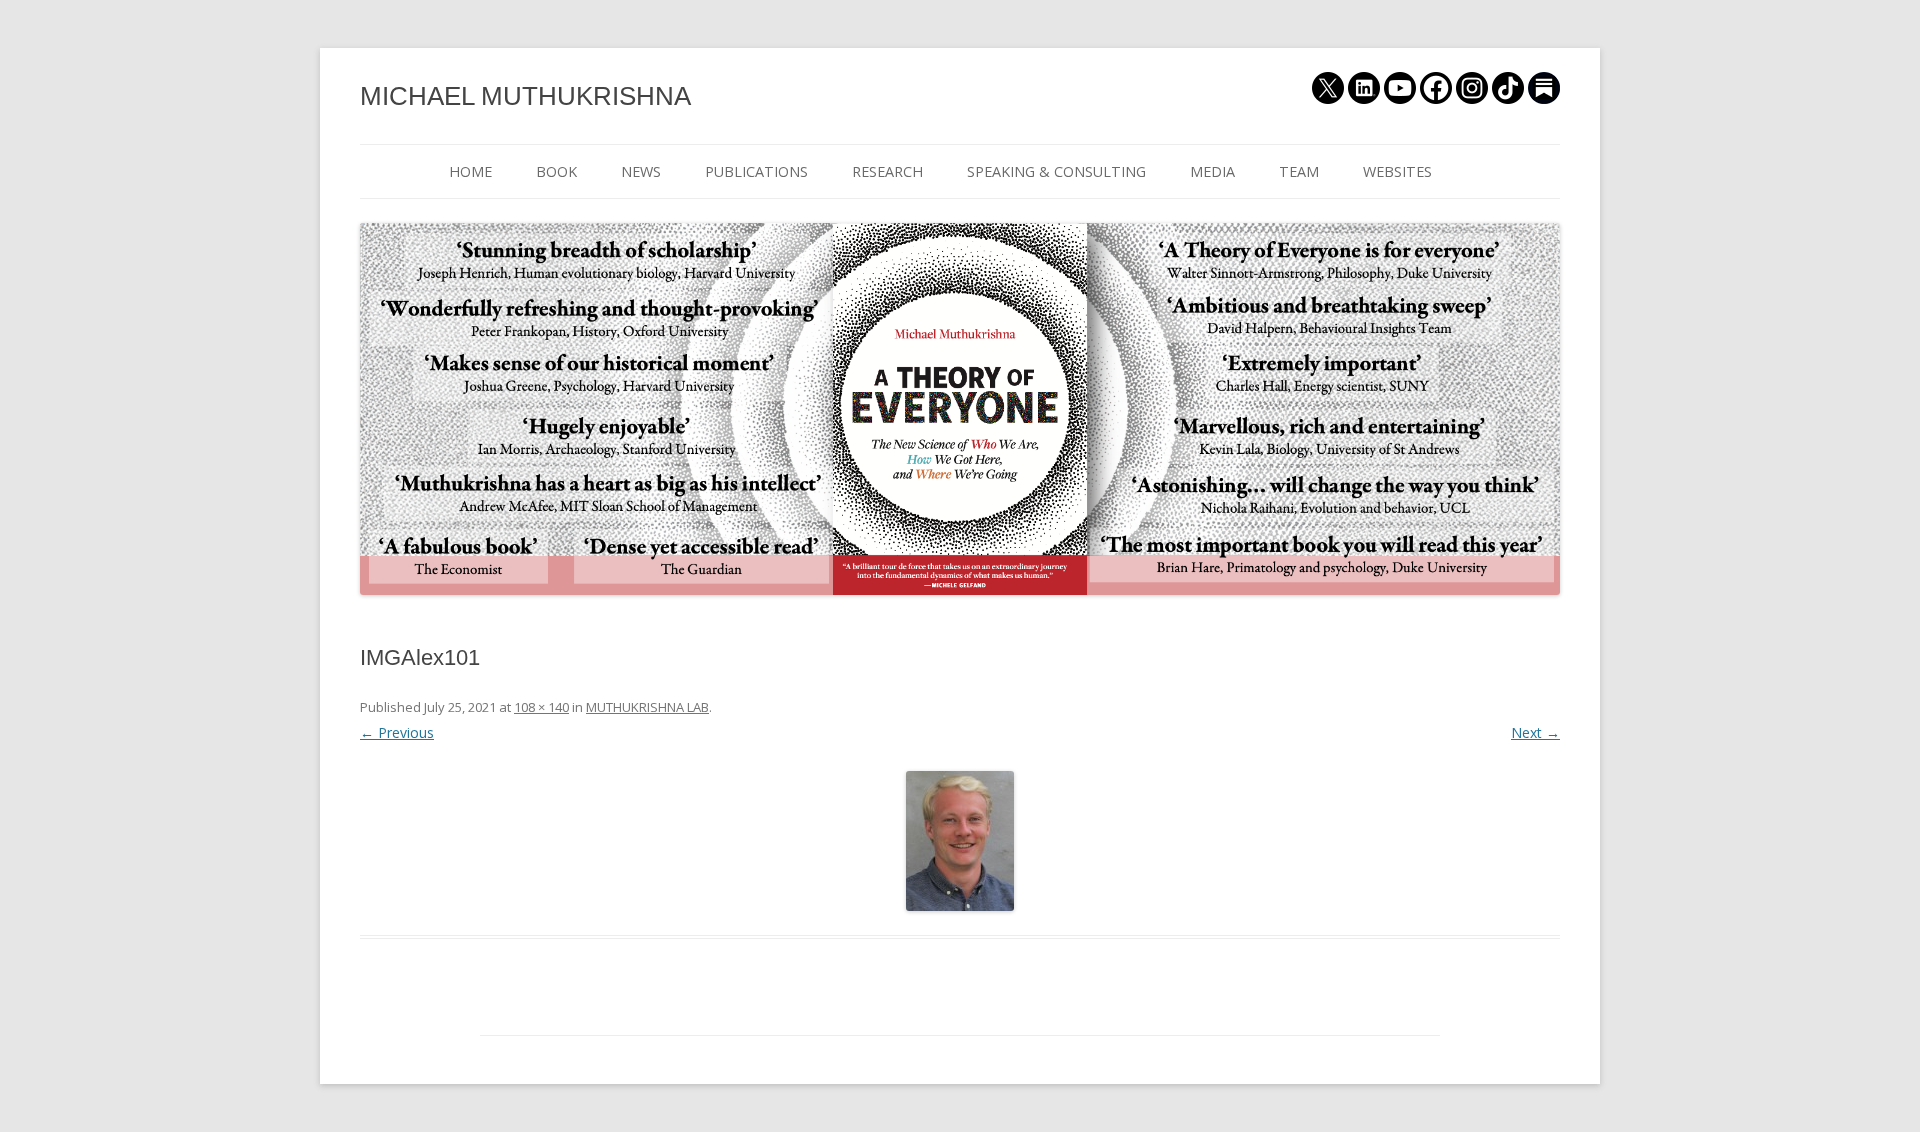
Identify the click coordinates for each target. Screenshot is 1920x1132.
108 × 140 (541, 707)
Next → (1535, 732)
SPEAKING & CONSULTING (1056, 171)
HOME (470, 171)
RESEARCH (887, 171)
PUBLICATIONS (756, 171)
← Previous (397, 732)
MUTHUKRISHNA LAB (647, 707)
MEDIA (1212, 171)
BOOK (556, 171)
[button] (960, 841)
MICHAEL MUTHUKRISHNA (525, 96)
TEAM (1299, 171)
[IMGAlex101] (960, 841)
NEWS (641, 171)
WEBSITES (1397, 171)
